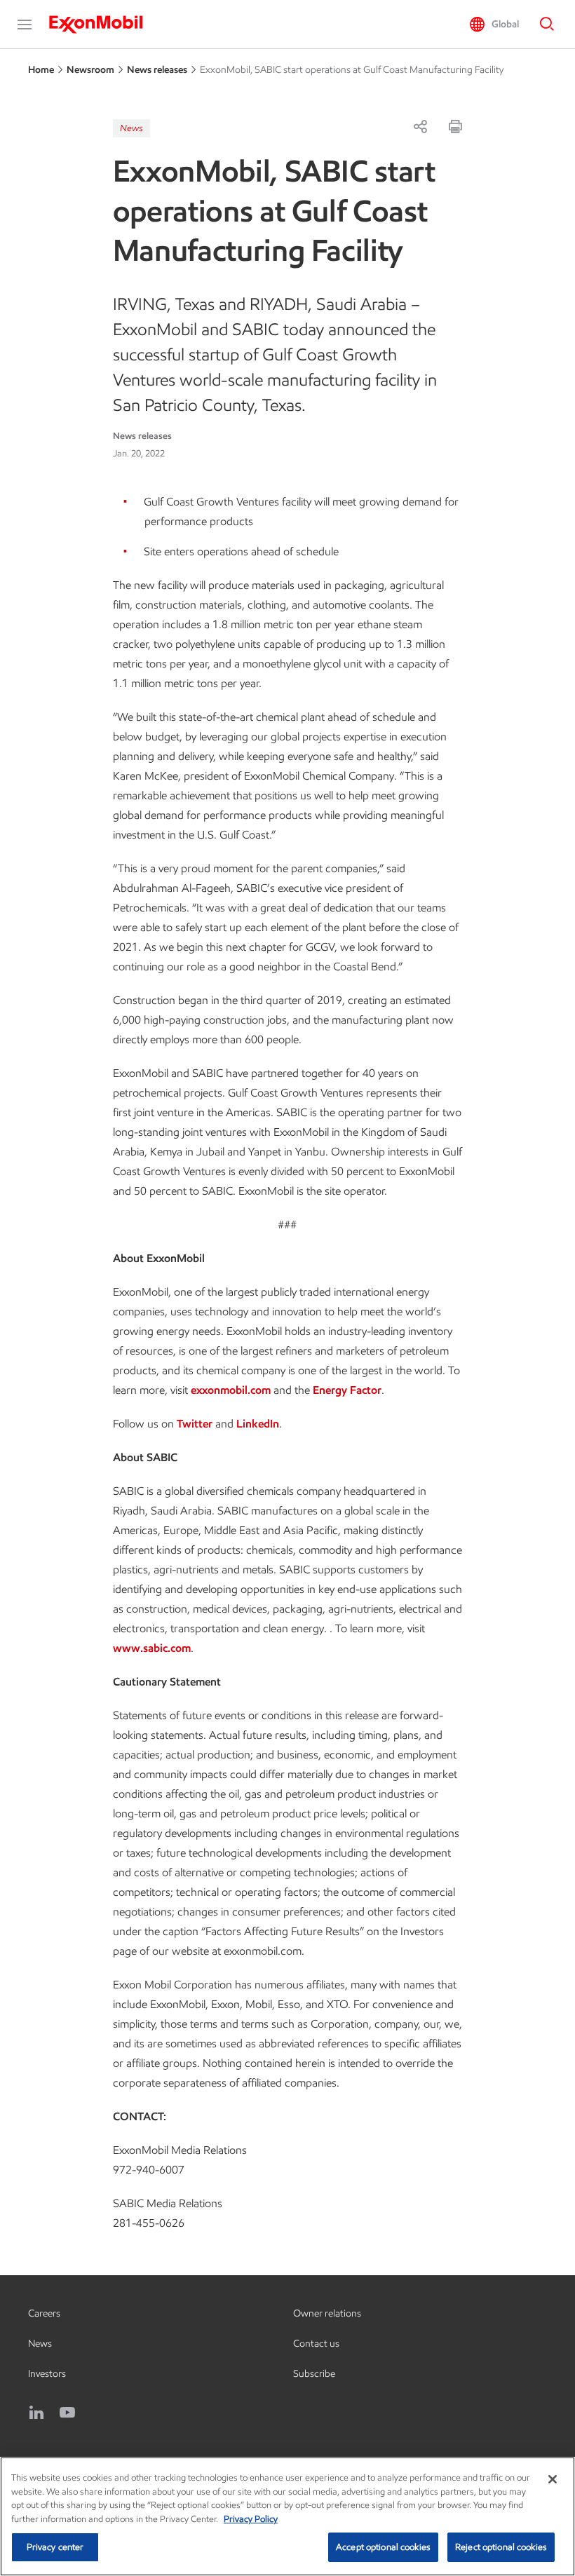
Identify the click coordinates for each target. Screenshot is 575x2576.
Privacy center (55, 2547)
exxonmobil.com (231, 1390)
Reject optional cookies (501, 2547)
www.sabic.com (152, 1648)
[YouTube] (67, 2413)
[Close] (553, 2479)
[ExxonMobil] (103, 25)
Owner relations (327, 2313)
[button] (25, 25)
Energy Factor (347, 1390)
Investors (47, 2374)
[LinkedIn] (36, 2413)
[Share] (420, 126)
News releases (157, 70)
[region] (287, 2516)
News (131, 128)
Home (41, 70)
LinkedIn (258, 1424)
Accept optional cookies (383, 2547)
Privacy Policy (251, 2519)
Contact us (316, 2344)
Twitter (195, 1424)
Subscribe (314, 2374)
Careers (44, 2313)
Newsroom (90, 70)
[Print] (455, 126)
